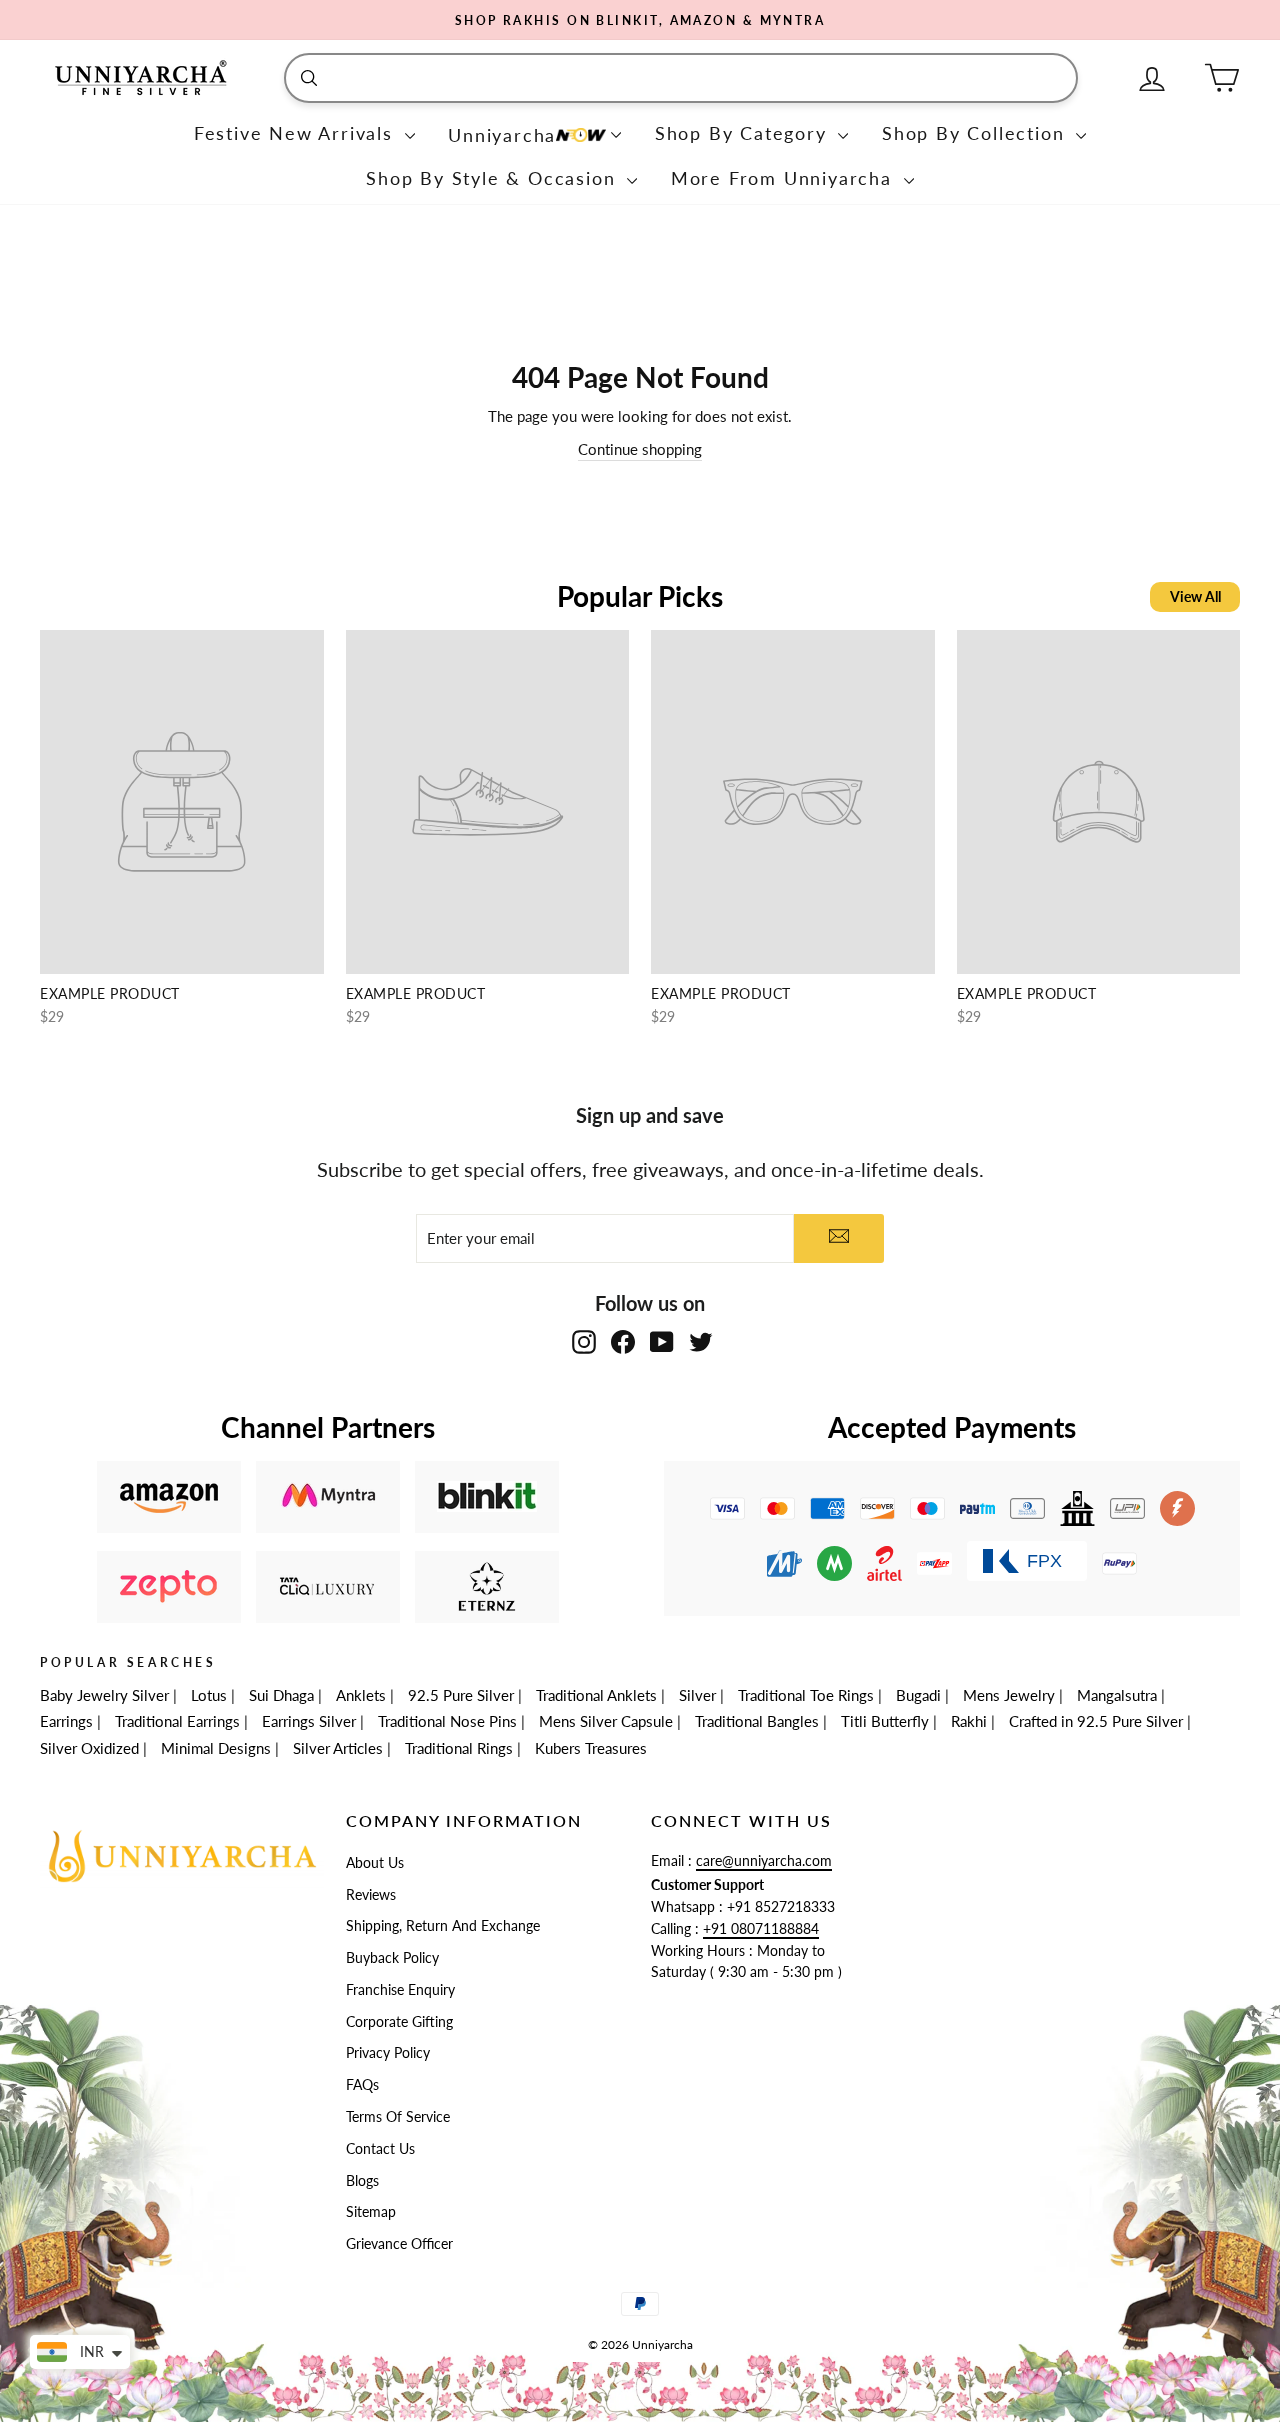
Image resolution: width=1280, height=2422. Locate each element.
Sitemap (371, 2212)
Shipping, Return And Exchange (443, 1926)
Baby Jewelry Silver (104, 1695)
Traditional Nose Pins (447, 1721)
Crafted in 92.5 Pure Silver (1096, 1721)
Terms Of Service (398, 2117)
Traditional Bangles (757, 1721)
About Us (375, 1863)
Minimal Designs (216, 1748)
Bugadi (918, 1695)
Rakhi (969, 1721)
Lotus (209, 1695)
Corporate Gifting (399, 2022)
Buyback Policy (392, 1958)
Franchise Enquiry (400, 1990)
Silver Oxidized (89, 1748)
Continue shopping (640, 449)
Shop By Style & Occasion (494, 178)
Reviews (371, 1895)
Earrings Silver (309, 1721)
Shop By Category (744, 133)
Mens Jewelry (1009, 1695)
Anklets (361, 1695)
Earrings (66, 1721)
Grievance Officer (399, 2244)
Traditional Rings (459, 1748)
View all (1195, 596)
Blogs (362, 2181)
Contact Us (380, 2149)
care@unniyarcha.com (764, 1861)
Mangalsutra (1117, 1695)
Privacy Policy (388, 2053)
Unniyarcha (502, 135)
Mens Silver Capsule (606, 1721)
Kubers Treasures (591, 1748)
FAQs (362, 2085)
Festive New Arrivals (297, 133)
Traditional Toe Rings (806, 1695)
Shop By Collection (976, 133)
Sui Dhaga (281, 1695)
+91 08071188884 (761, 1929)
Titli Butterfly (885, 1721)
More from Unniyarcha (785, 178)
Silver (697, 1695)
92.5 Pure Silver (461, 1695)
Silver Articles (338, 1748)
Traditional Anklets (596, 1695)
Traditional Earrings (177, 1721)
